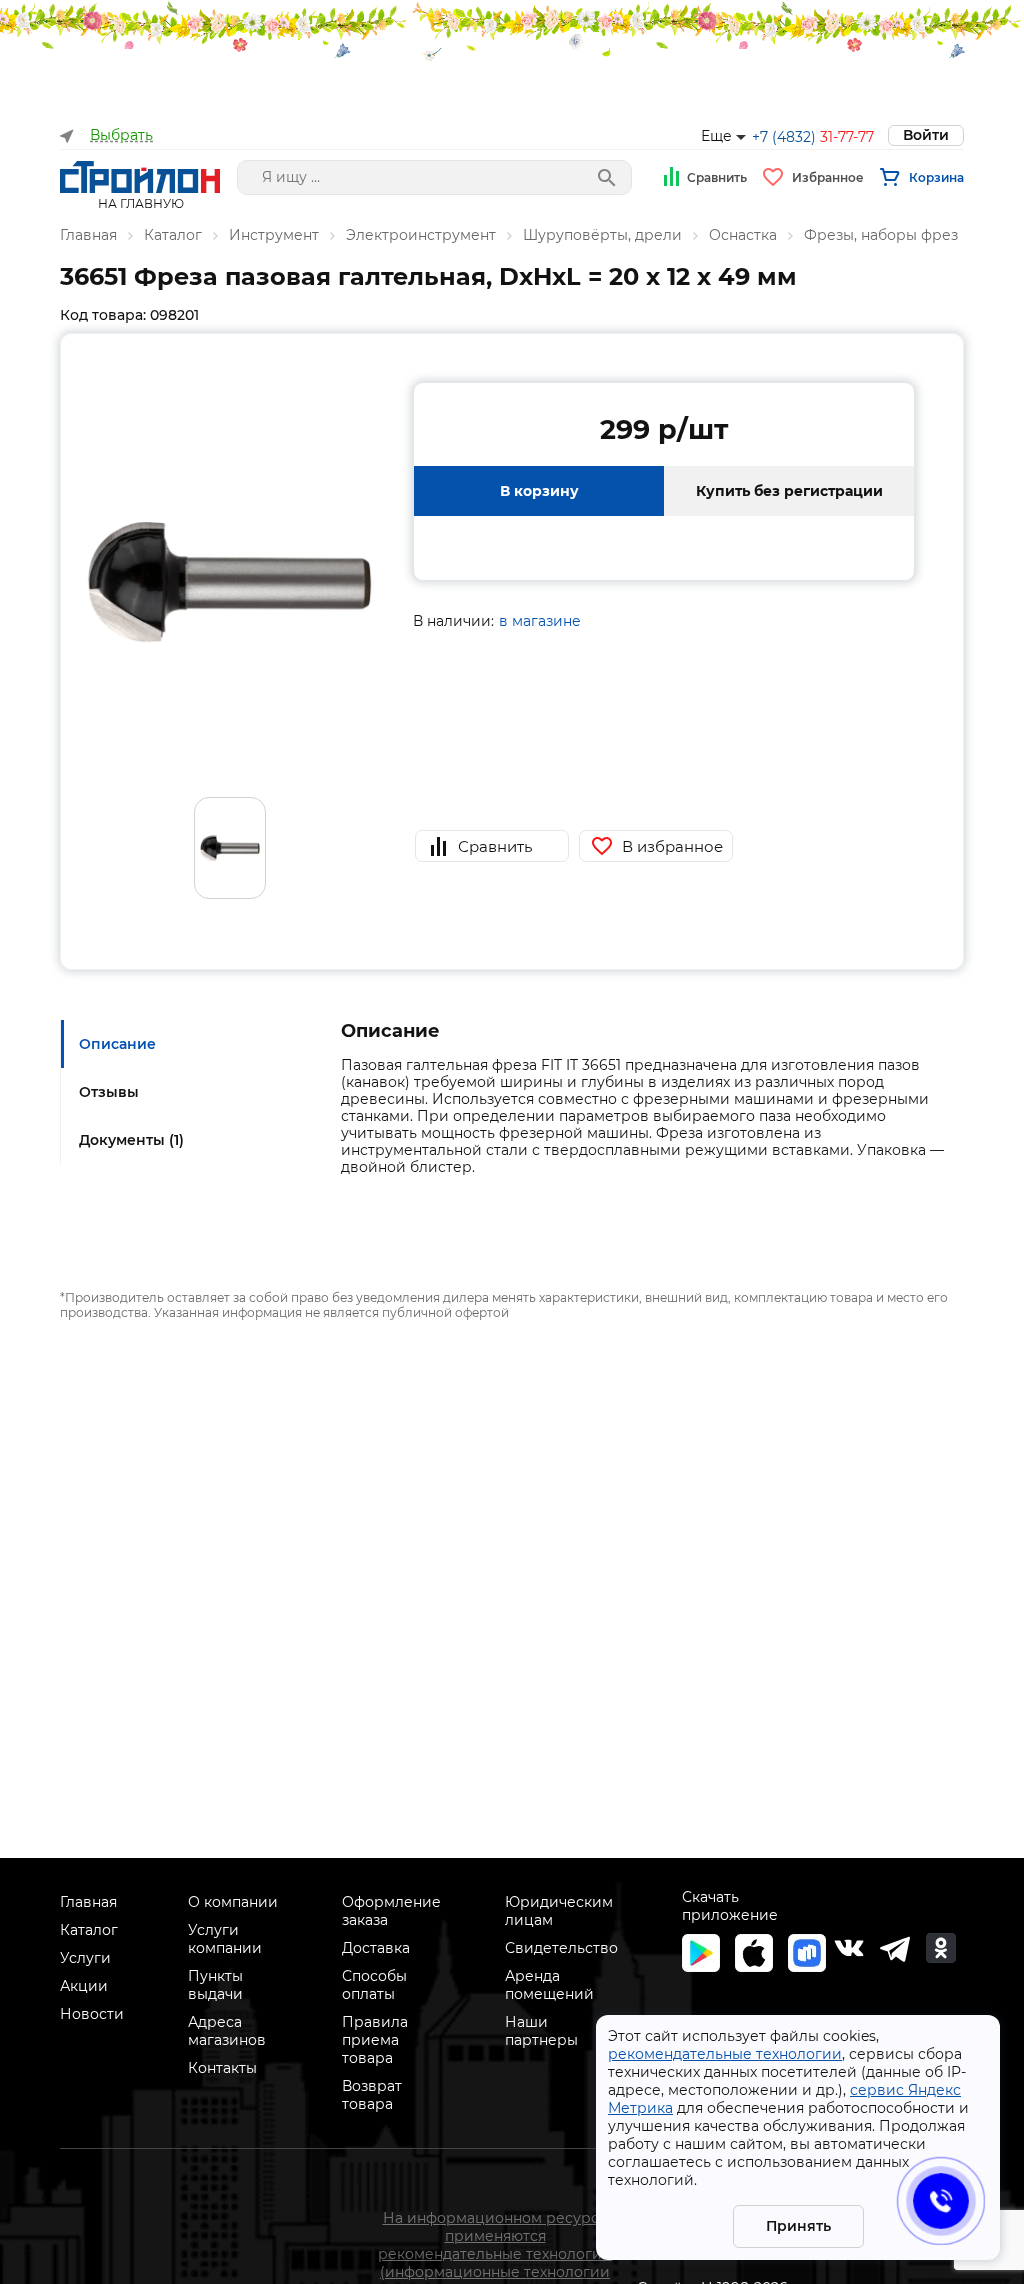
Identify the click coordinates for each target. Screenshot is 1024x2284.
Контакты (222, 2068)
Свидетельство (561, 1948)
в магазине (540, 621)
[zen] (895, 1948)
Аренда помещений (549, 1985)
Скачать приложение (730, 1906)
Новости (92, 2014)
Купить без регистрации (789, 491)
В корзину (539, 491)
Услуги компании (225, 1939)
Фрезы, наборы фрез (881, 235)
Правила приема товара (375, 2040)
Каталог (173, 235)
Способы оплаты (374, 1985)
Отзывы (109, 1092)
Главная (88, 235)
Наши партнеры (541, 2031)
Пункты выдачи (215, 1985)
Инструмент (274, 235)
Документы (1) (131, 1140)
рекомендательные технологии (725, 2054)
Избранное (828, 177)
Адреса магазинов (227, 2031)
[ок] (941, 1948)
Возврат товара (372, 2095)
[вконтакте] (849, 1948)
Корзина (936, 177)
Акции (84, 1986)
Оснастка (743, 235)
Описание (117, 1044)
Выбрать (121, 135)
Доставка (376, 1948)
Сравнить (717, 177)
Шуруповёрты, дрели (602, 235)
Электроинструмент (421, 235)
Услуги (85, 1958)
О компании (233, 1902)
